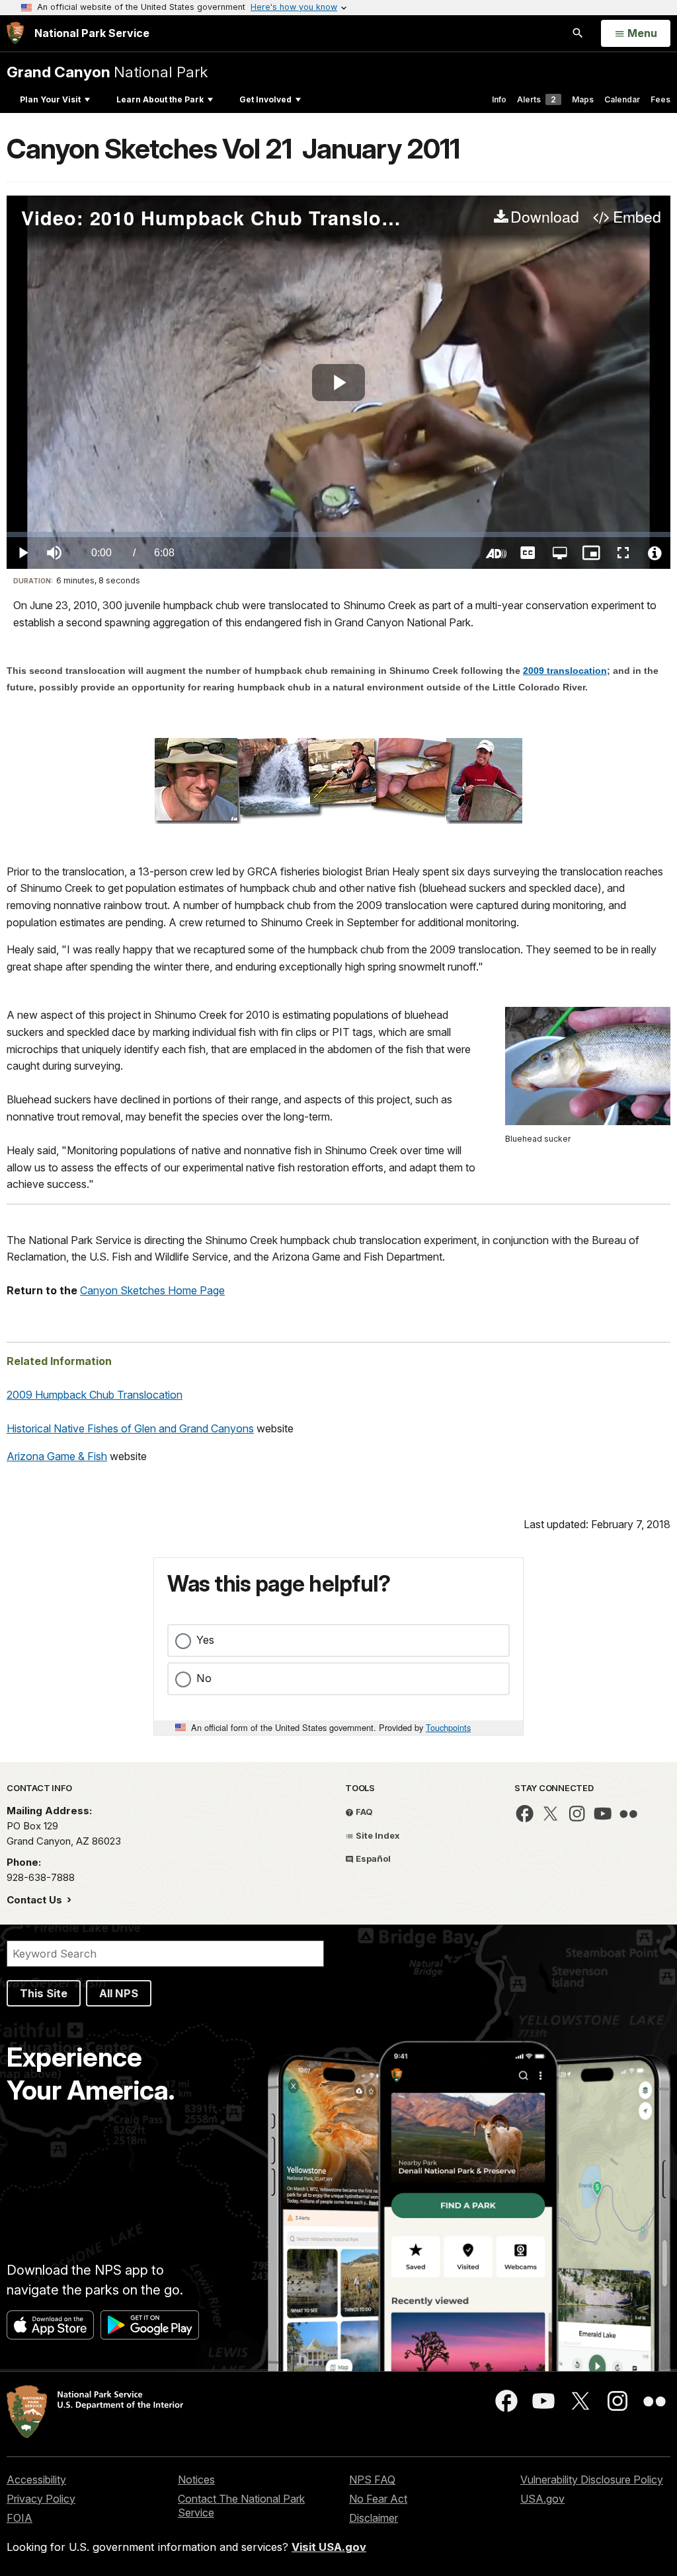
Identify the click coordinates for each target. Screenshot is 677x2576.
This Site (44, 1993)
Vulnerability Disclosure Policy (592, 2480)
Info (499, 99)
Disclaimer (374, 2518)
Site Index (377, 1835)
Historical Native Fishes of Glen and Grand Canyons (130, 1428)
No (204, 1678)
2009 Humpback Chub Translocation (95, 1395)
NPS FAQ (372, 2480)
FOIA (20, 2518)
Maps (583, 99)
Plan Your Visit (50, 99)
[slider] (338, 534)
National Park (107, 72)
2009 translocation (565, 671)
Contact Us (36, 1900)
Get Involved (265, 99)
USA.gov (542, 2499)
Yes (205, 1640)
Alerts (537, 99)
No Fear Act (378, 2499)
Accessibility (36, 2480)
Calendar (622, 99)
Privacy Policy (41, 2499)
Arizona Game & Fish (57, 1456)
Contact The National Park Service (241, 2506)
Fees (660, 99)
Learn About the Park (160, 99)
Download (545, 217)
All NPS (119, 1993)
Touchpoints (448, 1727)
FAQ (363, 1812)
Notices (196, 2480)
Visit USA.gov (329, 2547)
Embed (637, 217)
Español (372, 1858)
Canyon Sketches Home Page (152, 1290)
